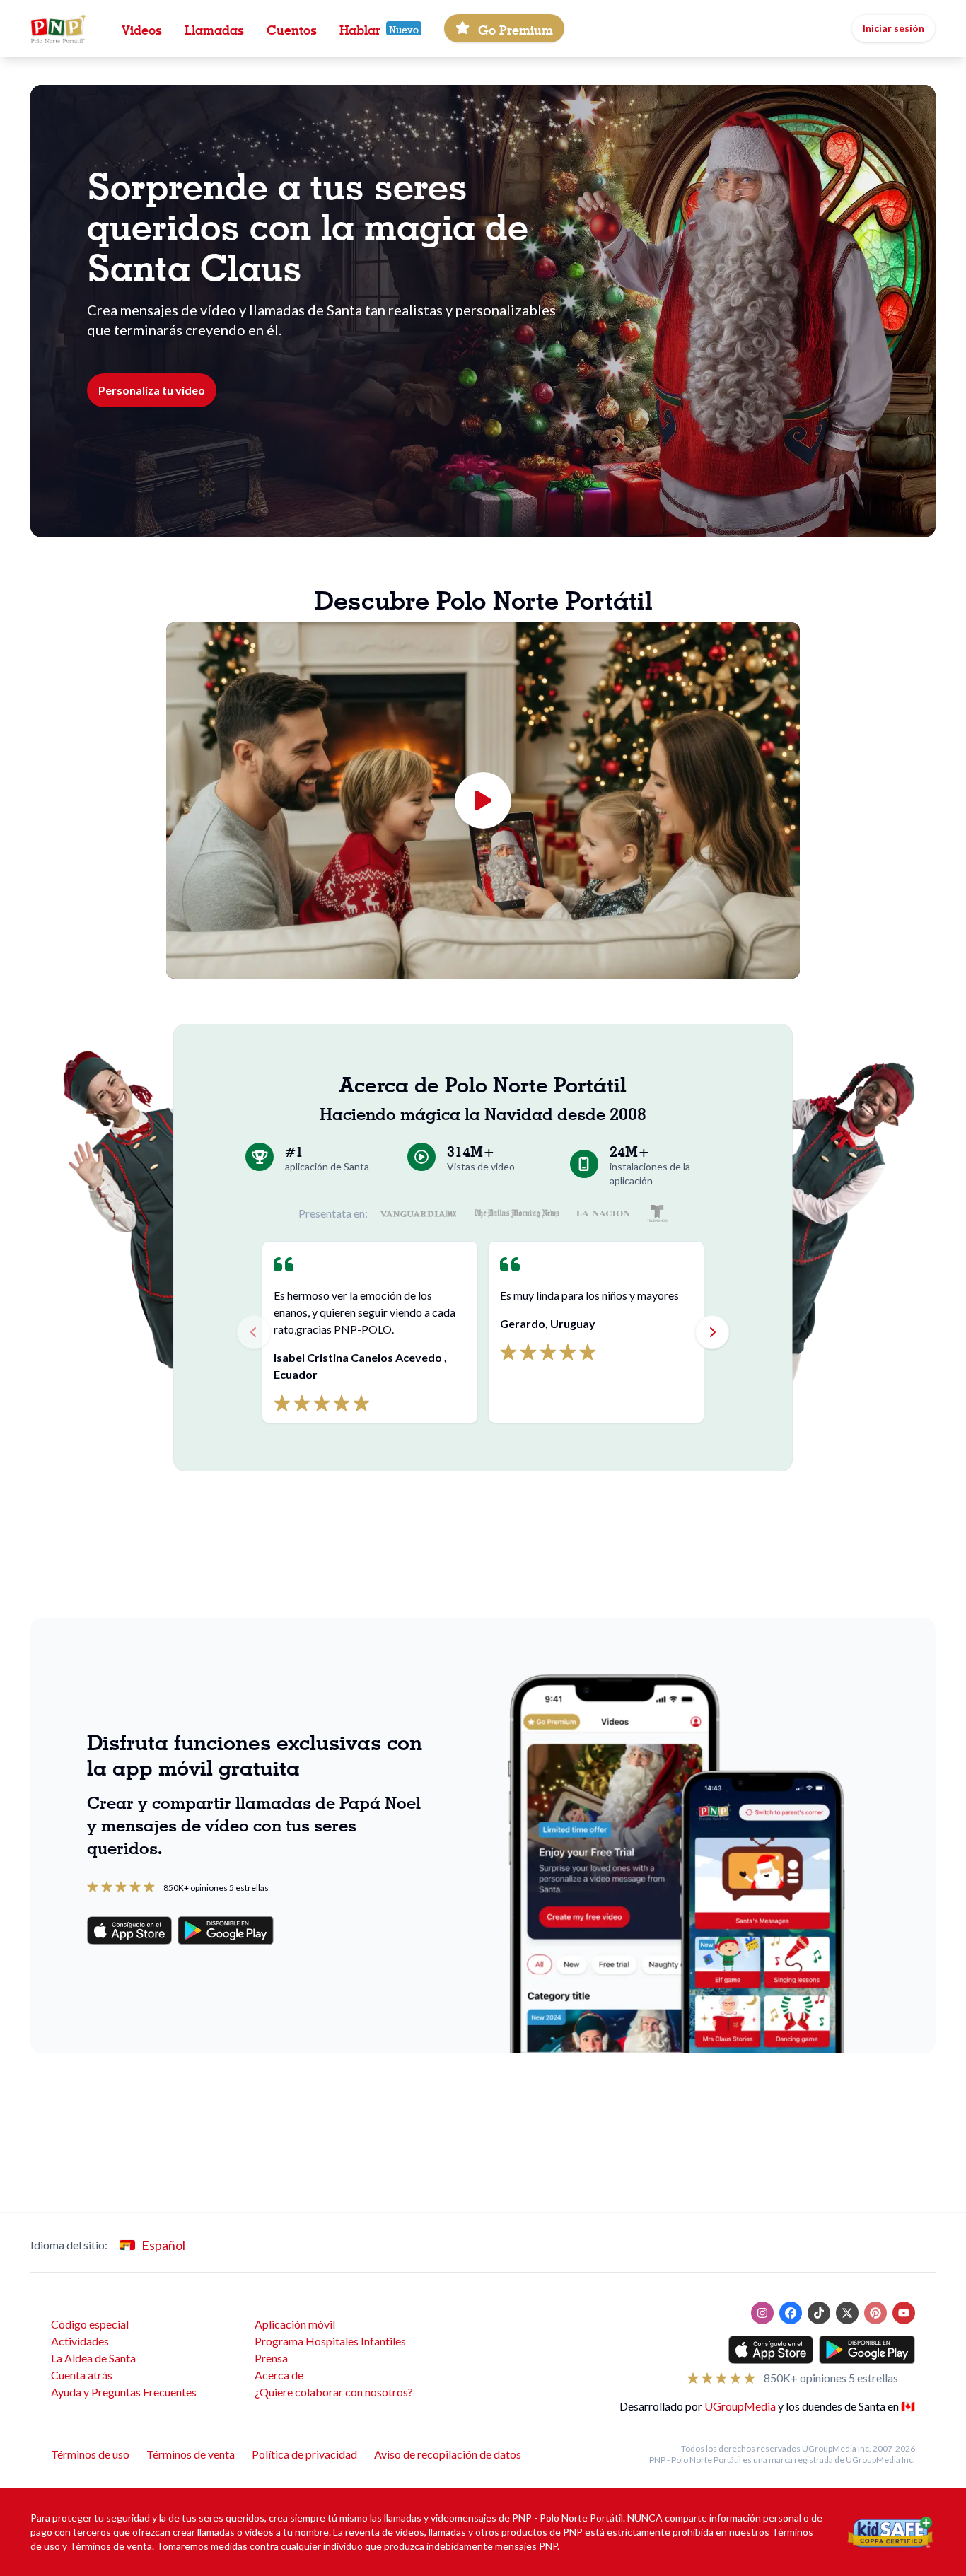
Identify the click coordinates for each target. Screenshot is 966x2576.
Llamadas (214, 28)
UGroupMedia (740, 2406)
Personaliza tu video (152, 390)
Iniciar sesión (894, 28)
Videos (142, 28)
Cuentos (292, 28)
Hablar (360, 28)
